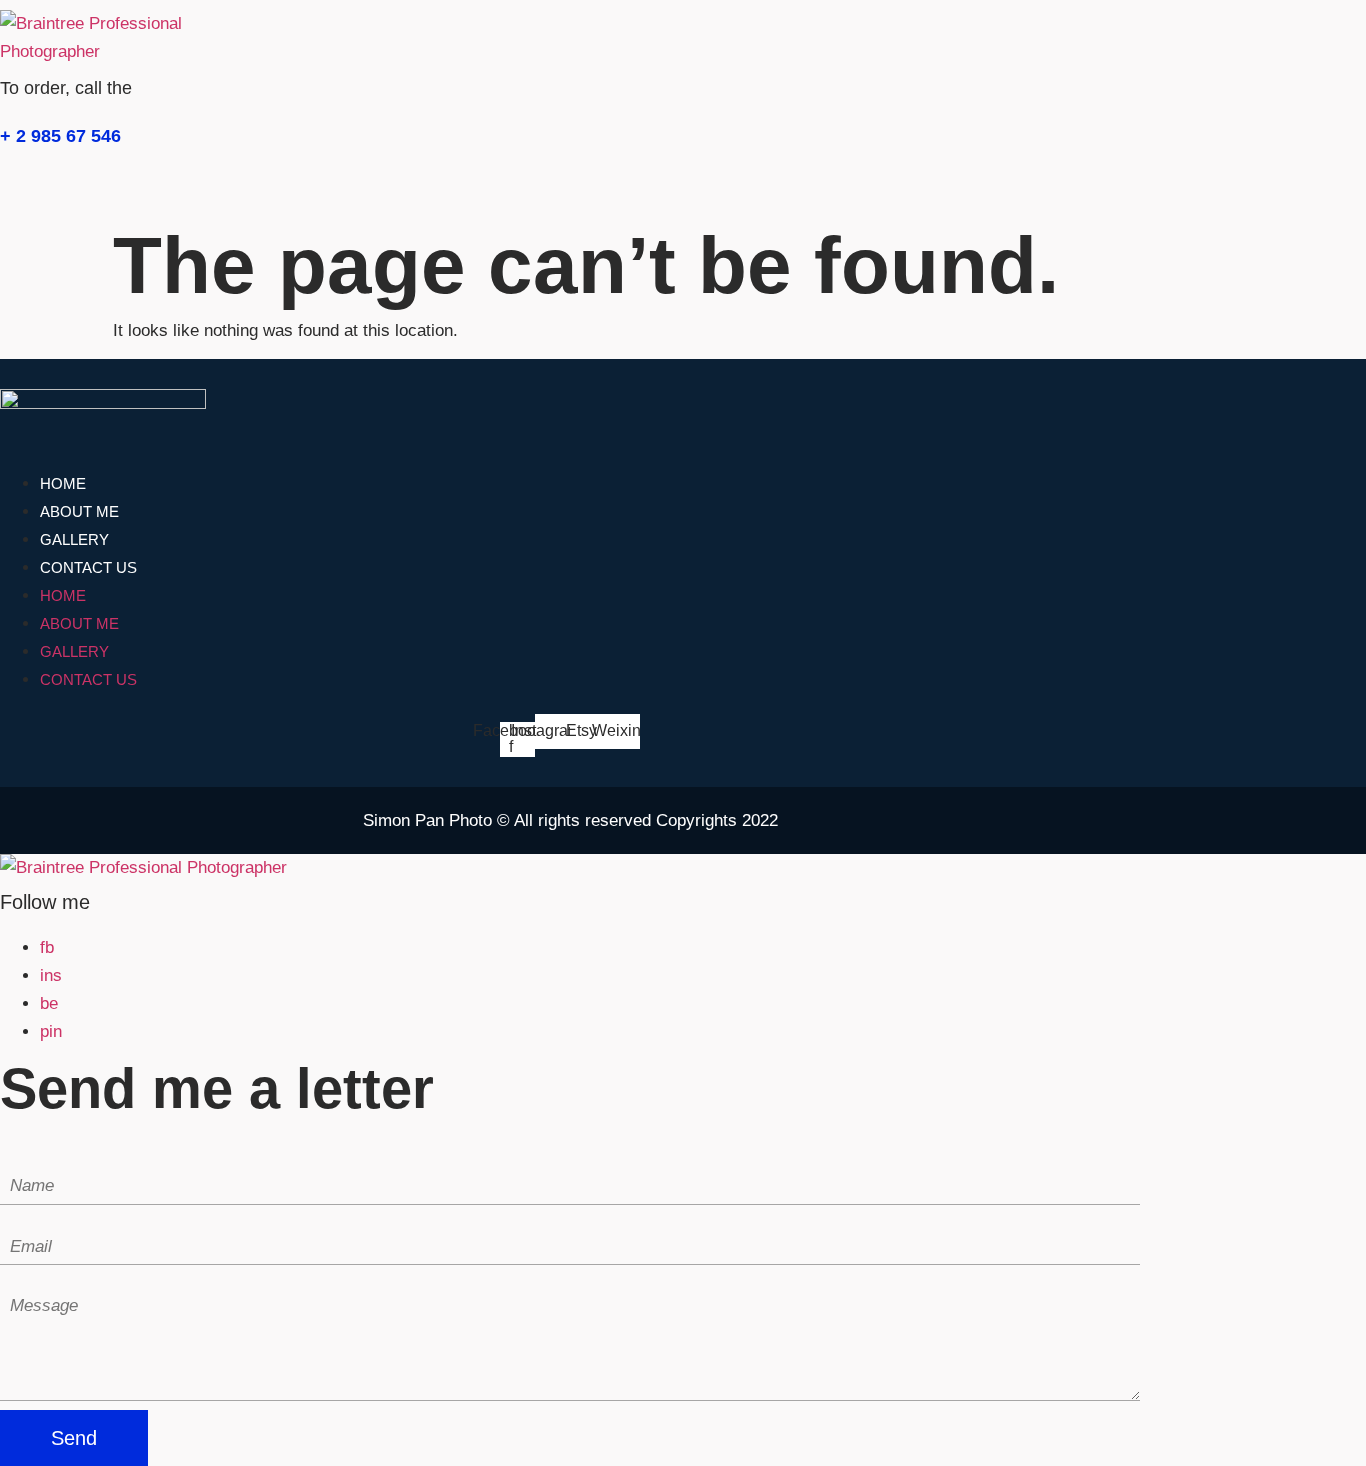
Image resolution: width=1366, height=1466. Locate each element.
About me (79, 511)
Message (34, 1279)
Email (21, 1219)
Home (63, 483)
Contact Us (88, 567)
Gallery (74, 539)
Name (22, 1158)
